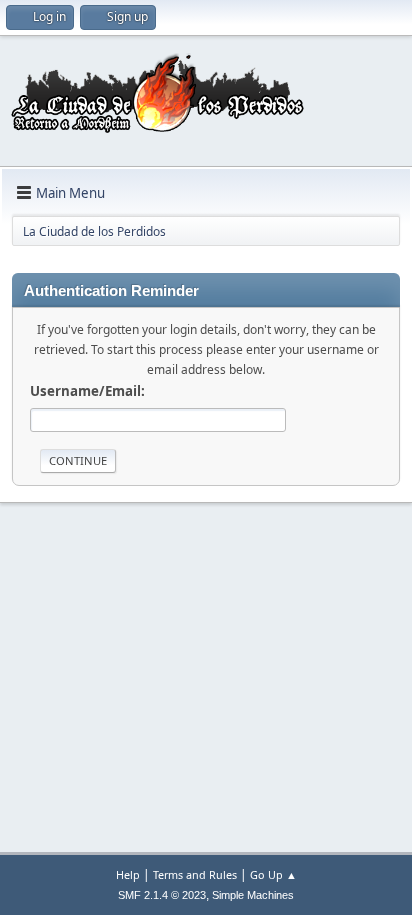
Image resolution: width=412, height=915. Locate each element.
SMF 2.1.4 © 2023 (162, 895)
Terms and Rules (195, 874)
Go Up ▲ (273, 874)
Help (128, 874)
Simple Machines (253, 895)
